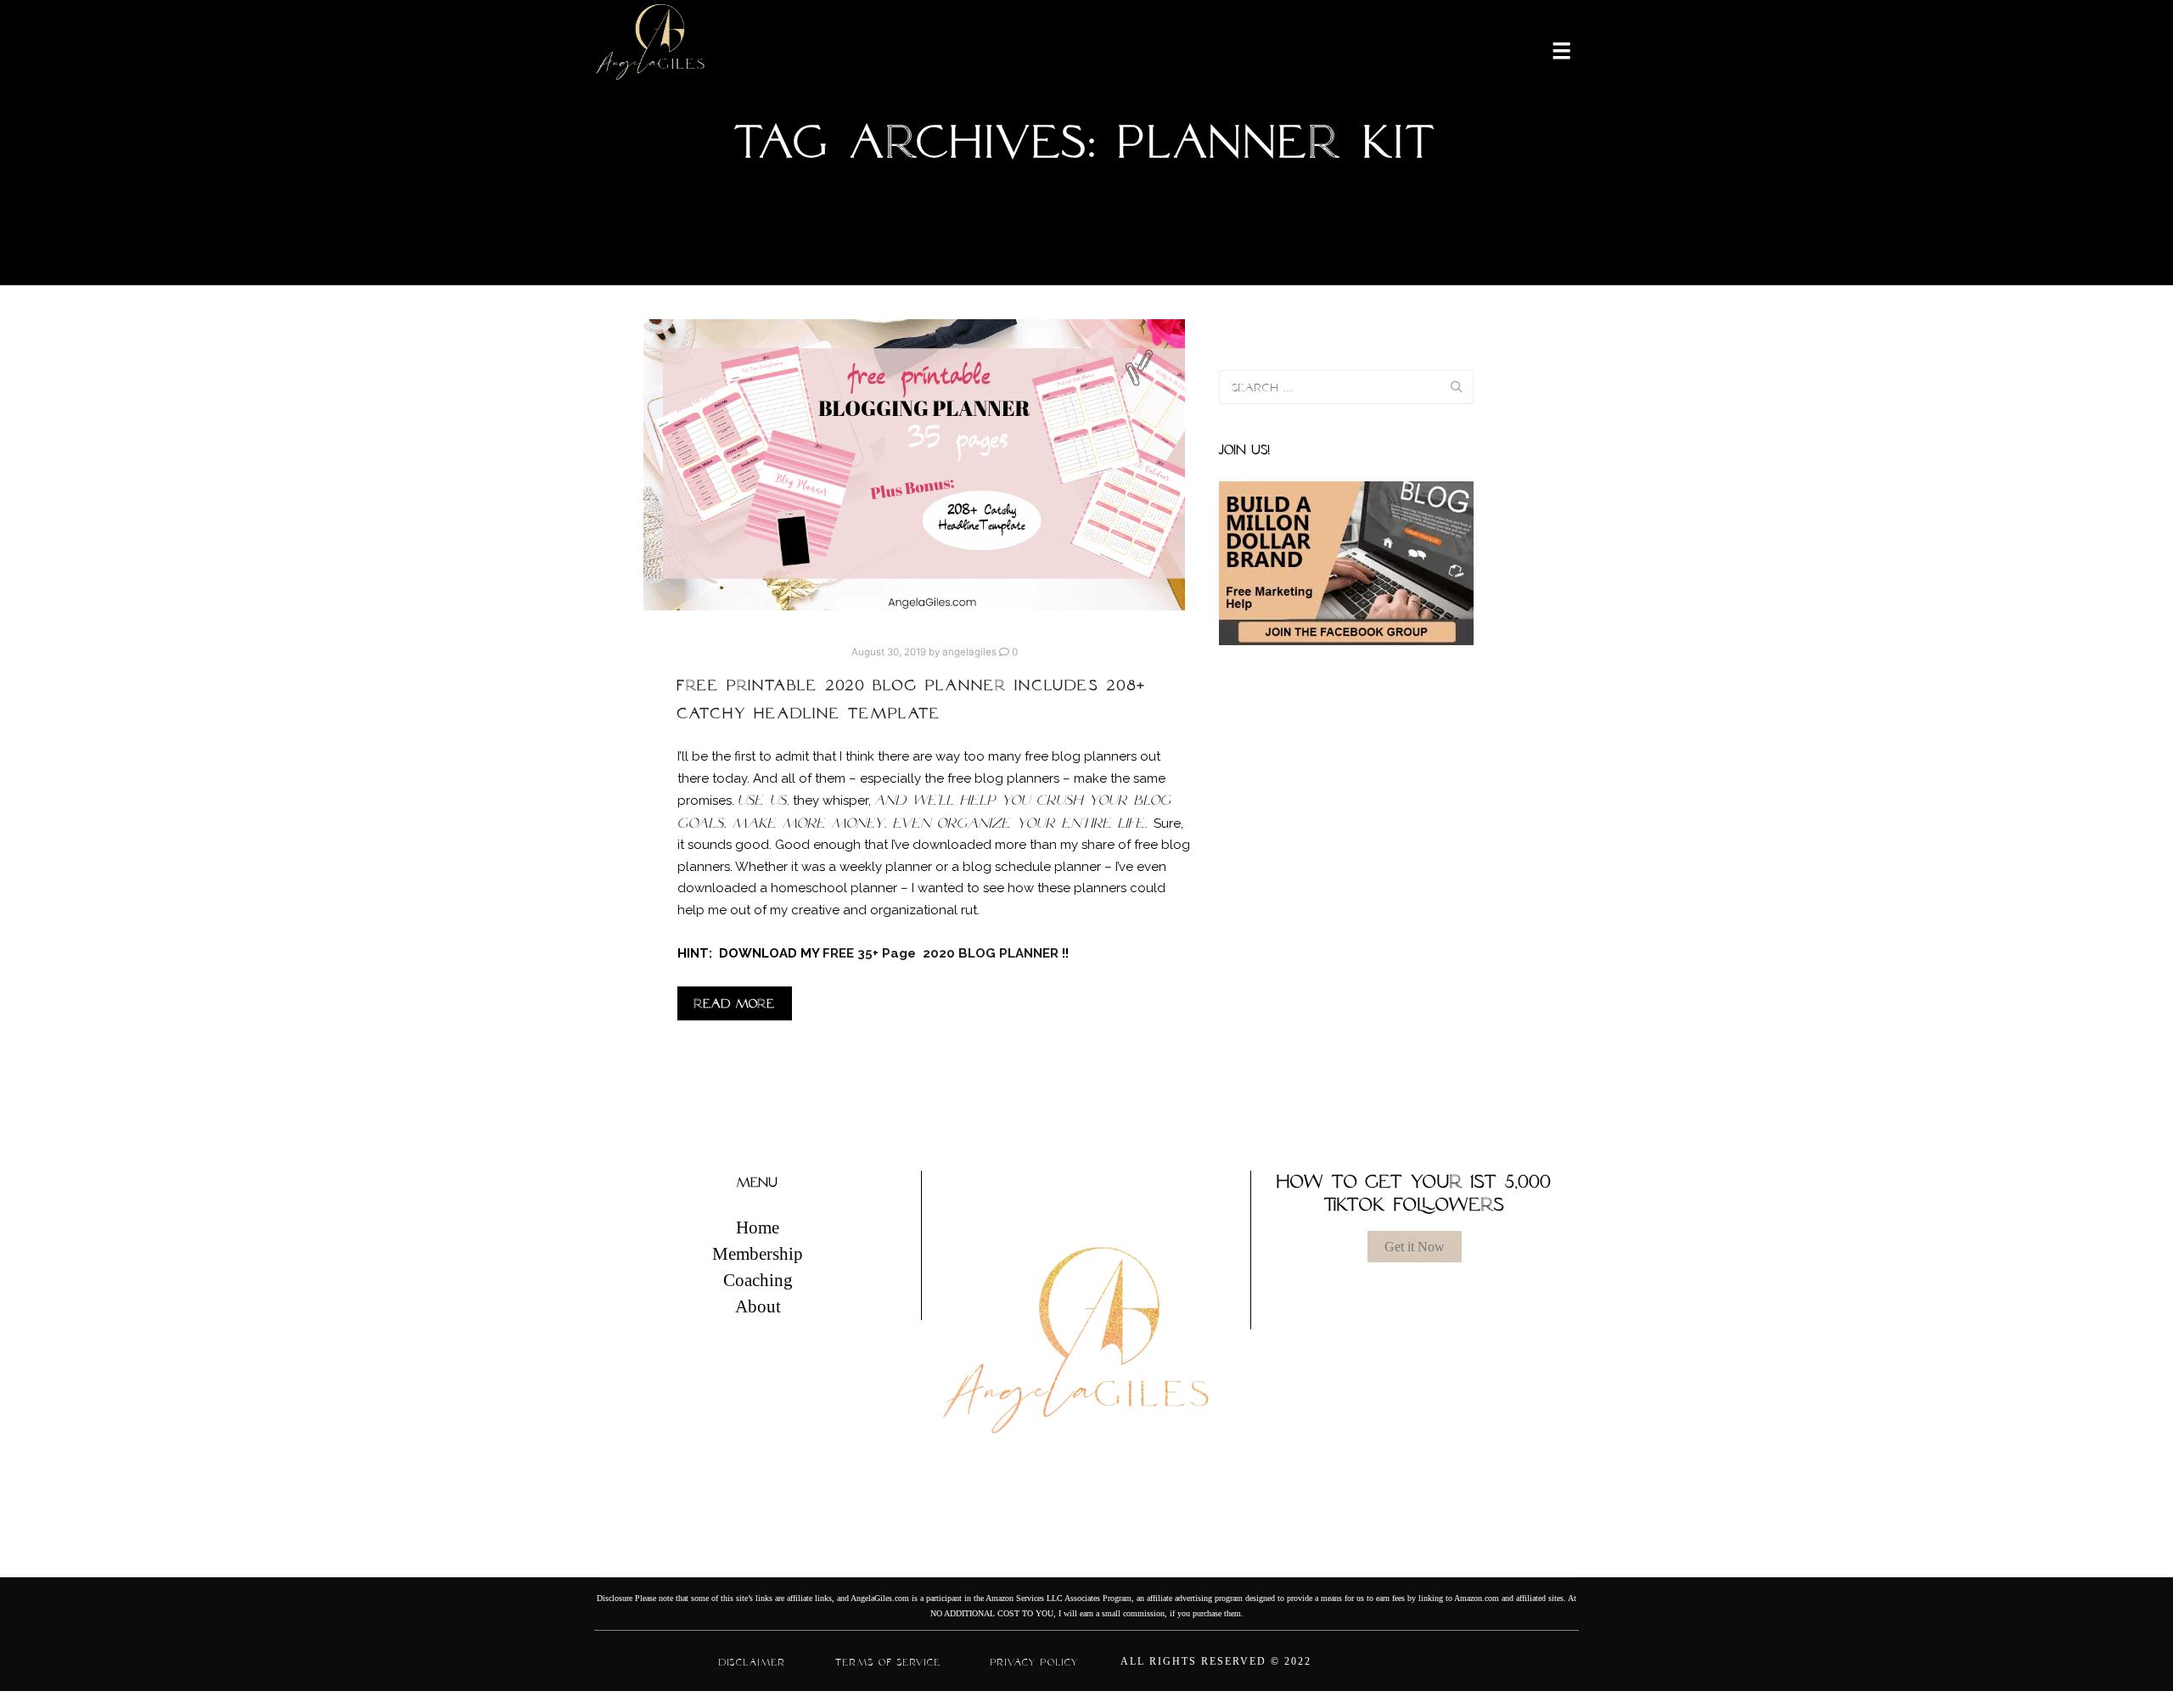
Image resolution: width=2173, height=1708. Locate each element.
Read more (735, 1003)
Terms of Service (888, 1662)
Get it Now (1415, 1247)
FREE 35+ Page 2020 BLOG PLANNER (942, 953)
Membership (758, 1254)
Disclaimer (752, 1662)
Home (758, 1228)
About (758, 1306)
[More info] (1551, 49)
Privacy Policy (1035, 1662)
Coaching (758, 1280)
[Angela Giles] (651, 49)
